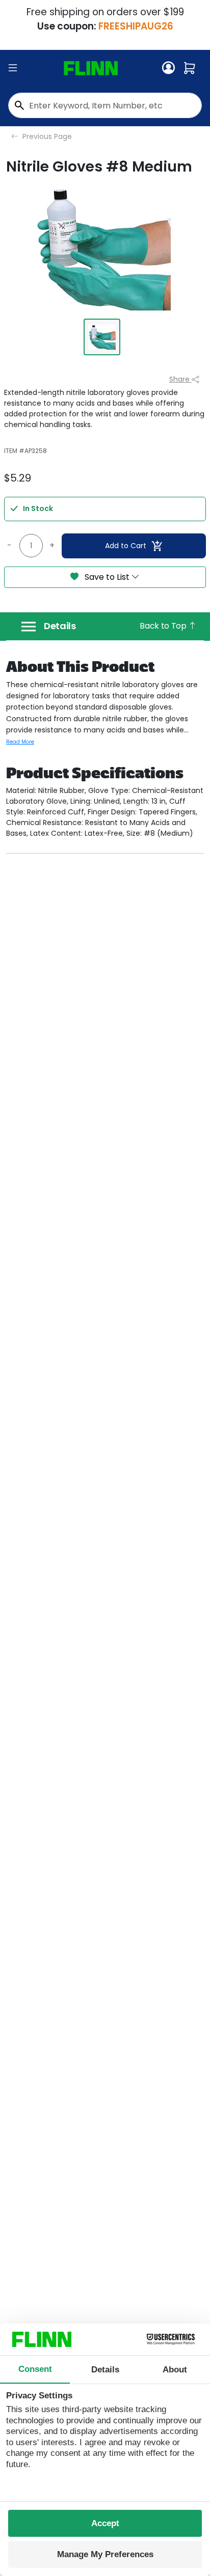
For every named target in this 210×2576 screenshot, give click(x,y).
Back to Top (164, 626)
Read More (20, 742)
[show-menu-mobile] (13, 68)
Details (60, 626)
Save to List (107, 577)
